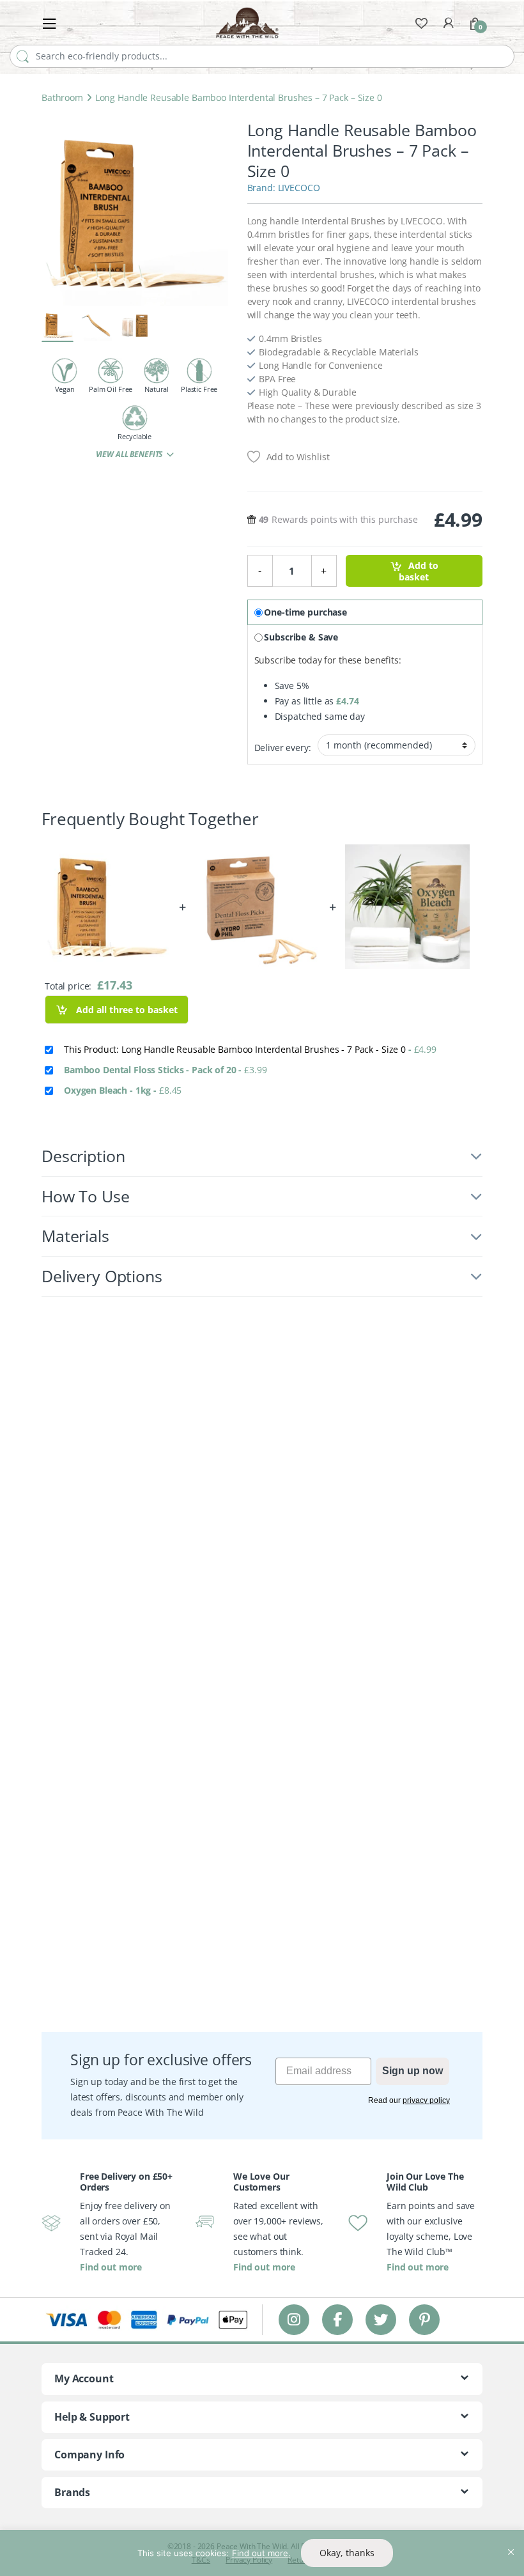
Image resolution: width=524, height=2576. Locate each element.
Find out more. (261, 2553)
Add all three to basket (126, 1010)
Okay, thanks (347, 2553)
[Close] (511, 2541)
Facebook (337, 2319)
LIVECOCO (299, 188)
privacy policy (426, 2100)
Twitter (381, 2319)
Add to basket (418, 571)
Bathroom (62, 97)
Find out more (111, 2267)
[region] (262, 2553)
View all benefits (130, 454)
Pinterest (425, 2319)
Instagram (294, 2319)
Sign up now (412, 2071)
